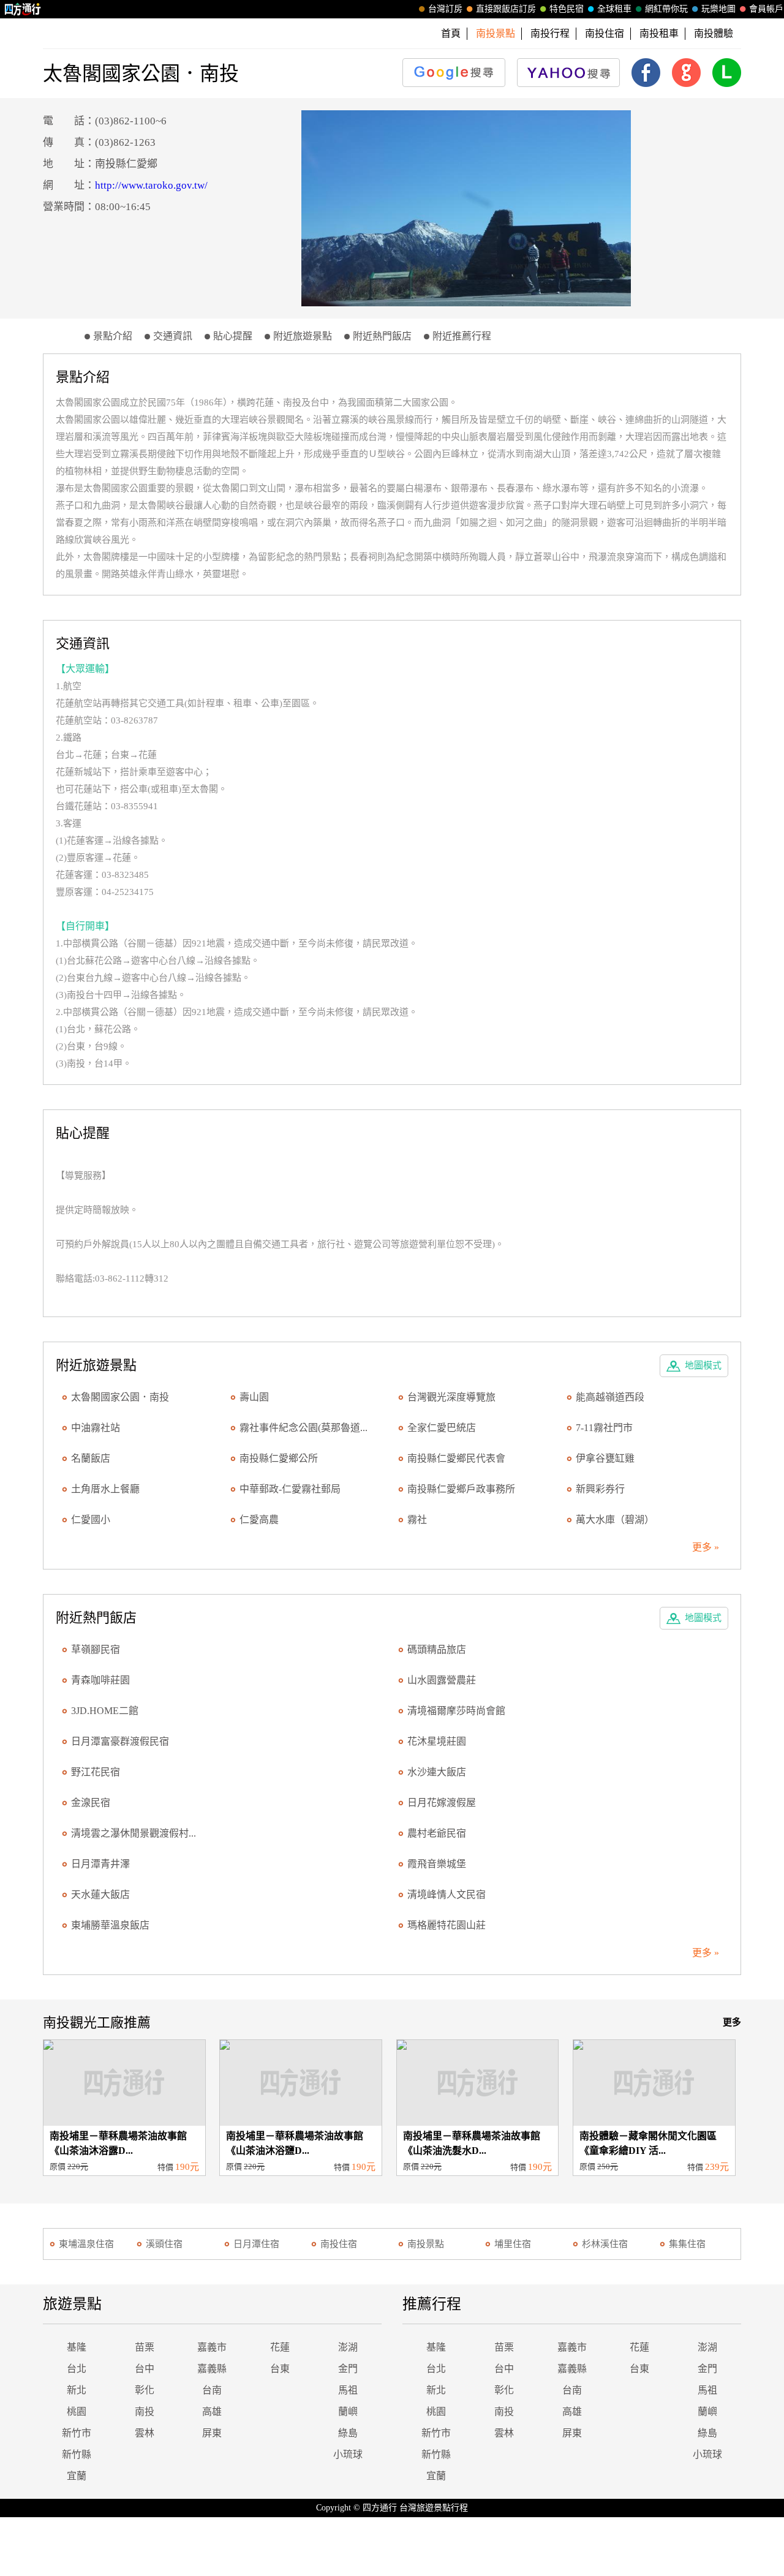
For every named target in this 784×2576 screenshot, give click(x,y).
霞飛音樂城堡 (437, 1864)
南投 (145, 2412)
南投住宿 (605, 33)
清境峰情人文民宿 (447, 1894)
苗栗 (145, 2347)
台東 (280, 2369)
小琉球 (348, 2454)
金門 (348, 2369)
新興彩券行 (600, 1489)
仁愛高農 (259, 1520)
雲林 (145, 2433)
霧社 (417, 1520)
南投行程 (550, 33)
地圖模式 (703, 1365)
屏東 (212, 2433)
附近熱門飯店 (382, 336)
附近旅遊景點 (303, 336)
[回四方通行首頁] (23, 9)
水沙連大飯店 (437, 1772)
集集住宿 (687, 2244)
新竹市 (77, 2433)
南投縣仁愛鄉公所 (279, 1458)
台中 (145, 2369)
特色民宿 (567, 9)
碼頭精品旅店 (437, 1649)
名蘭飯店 (91, 1458)
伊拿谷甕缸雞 (605, 1458)
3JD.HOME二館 (105, 1711)
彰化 (145, 2390)
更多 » (706, 1547)
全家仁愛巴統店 (442, 1428)
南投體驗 (714, 33)
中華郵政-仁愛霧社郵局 (290, 1489)
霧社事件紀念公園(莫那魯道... (303, 1428)
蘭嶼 (348, 2412)
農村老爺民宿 (437, 1833)
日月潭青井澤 (100, 1864)
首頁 (451, 33)
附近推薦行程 (462, 336)
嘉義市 (212, 2347)
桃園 (77, 2412)
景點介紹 (113, 336)
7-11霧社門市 (604, 1428)
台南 (212, 2390)
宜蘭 (77, 2476)
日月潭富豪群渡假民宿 (120, 1741)
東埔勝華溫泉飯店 (110, 1925)
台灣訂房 (445, 9)
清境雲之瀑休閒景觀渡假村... (134, 1833)
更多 (732, 2022)
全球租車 (614, 9)
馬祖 (348, 2390)
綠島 (348, 2433)
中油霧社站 (96, 1428)
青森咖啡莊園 (100, 1680)
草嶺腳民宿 (96, 1649)
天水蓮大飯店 (100, 1894)
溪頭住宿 (164, 2244)
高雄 (212, 2412)
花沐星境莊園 (437, 1741)
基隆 (77, 2347)
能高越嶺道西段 (610, 1397)
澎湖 (348, 2347)
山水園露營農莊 (442, 1680)
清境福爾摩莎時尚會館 (456, 1711)
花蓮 (280, 2347)
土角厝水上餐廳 (105, 1489)
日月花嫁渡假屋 (442, 1803)
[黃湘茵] (466, 208)
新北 (77, 2390)
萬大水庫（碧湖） (615, 1520)
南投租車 (659, 33)
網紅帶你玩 (666, 9)
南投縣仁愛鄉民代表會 (456, 1458)
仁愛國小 (91, 1520)
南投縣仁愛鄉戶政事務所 (461, 1489)
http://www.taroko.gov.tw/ (151, 185)
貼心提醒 (233, 336)
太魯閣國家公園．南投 (120, 1397)
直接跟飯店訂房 (506, 9)
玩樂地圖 (718, 9)
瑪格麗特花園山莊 (447, 1925)
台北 (77, 2369)
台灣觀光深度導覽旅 (451, 1397)
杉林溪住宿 (605, 2244)
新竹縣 (77, 2454)
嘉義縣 (212, 2369)
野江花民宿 (96, 1772)
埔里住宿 (513, 2244)
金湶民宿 (91, 1803)
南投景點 (426, 2244)
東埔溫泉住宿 (86, 2244)
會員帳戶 (766, 9)
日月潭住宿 (256, 2244)
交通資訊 (173, 336)
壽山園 (254, 1397)
